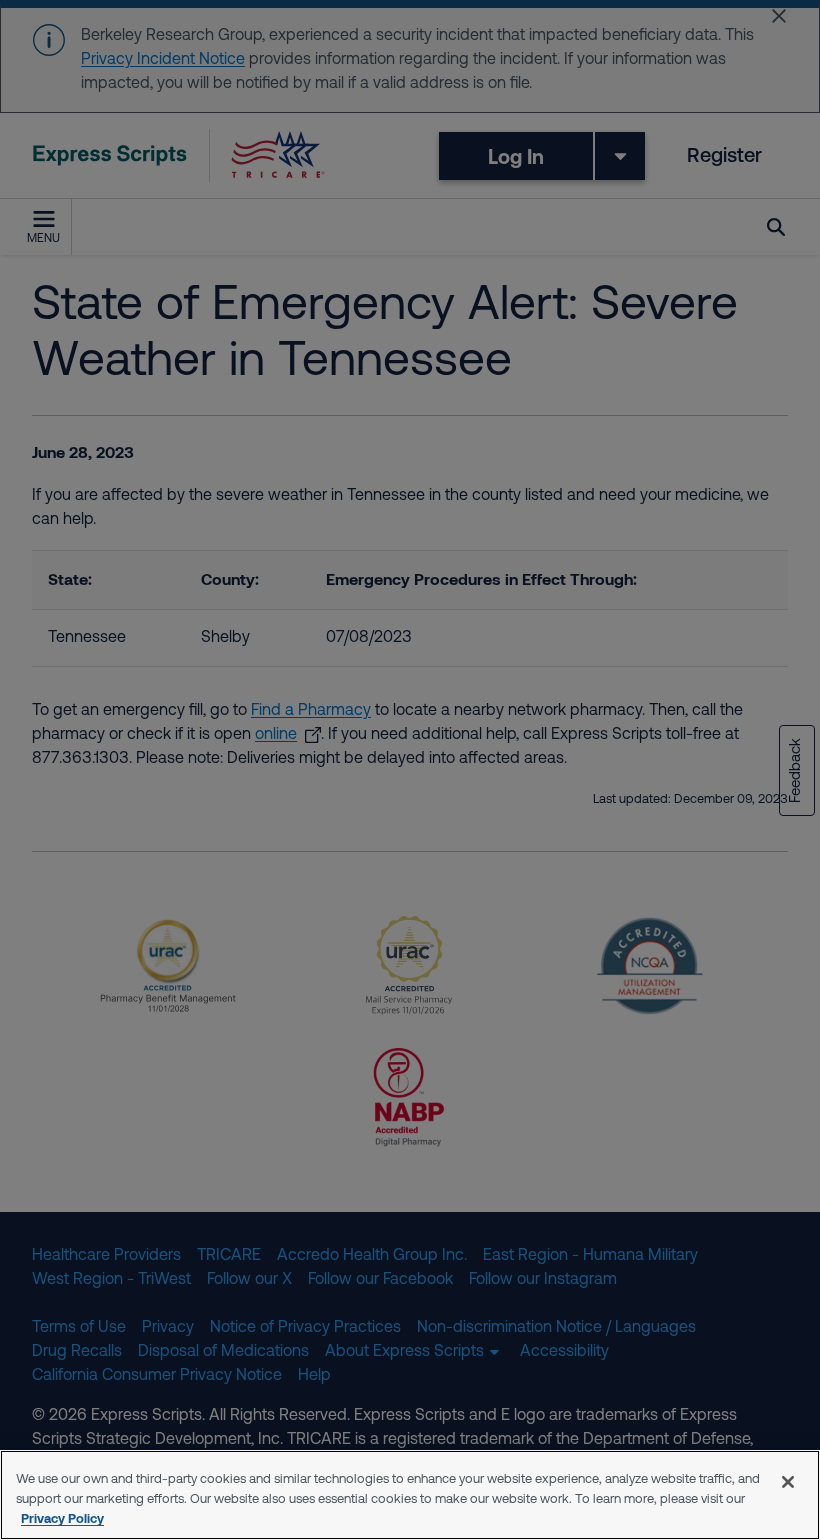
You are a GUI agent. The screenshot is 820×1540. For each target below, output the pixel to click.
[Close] (788, 1482)
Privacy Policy (62, 1518)
